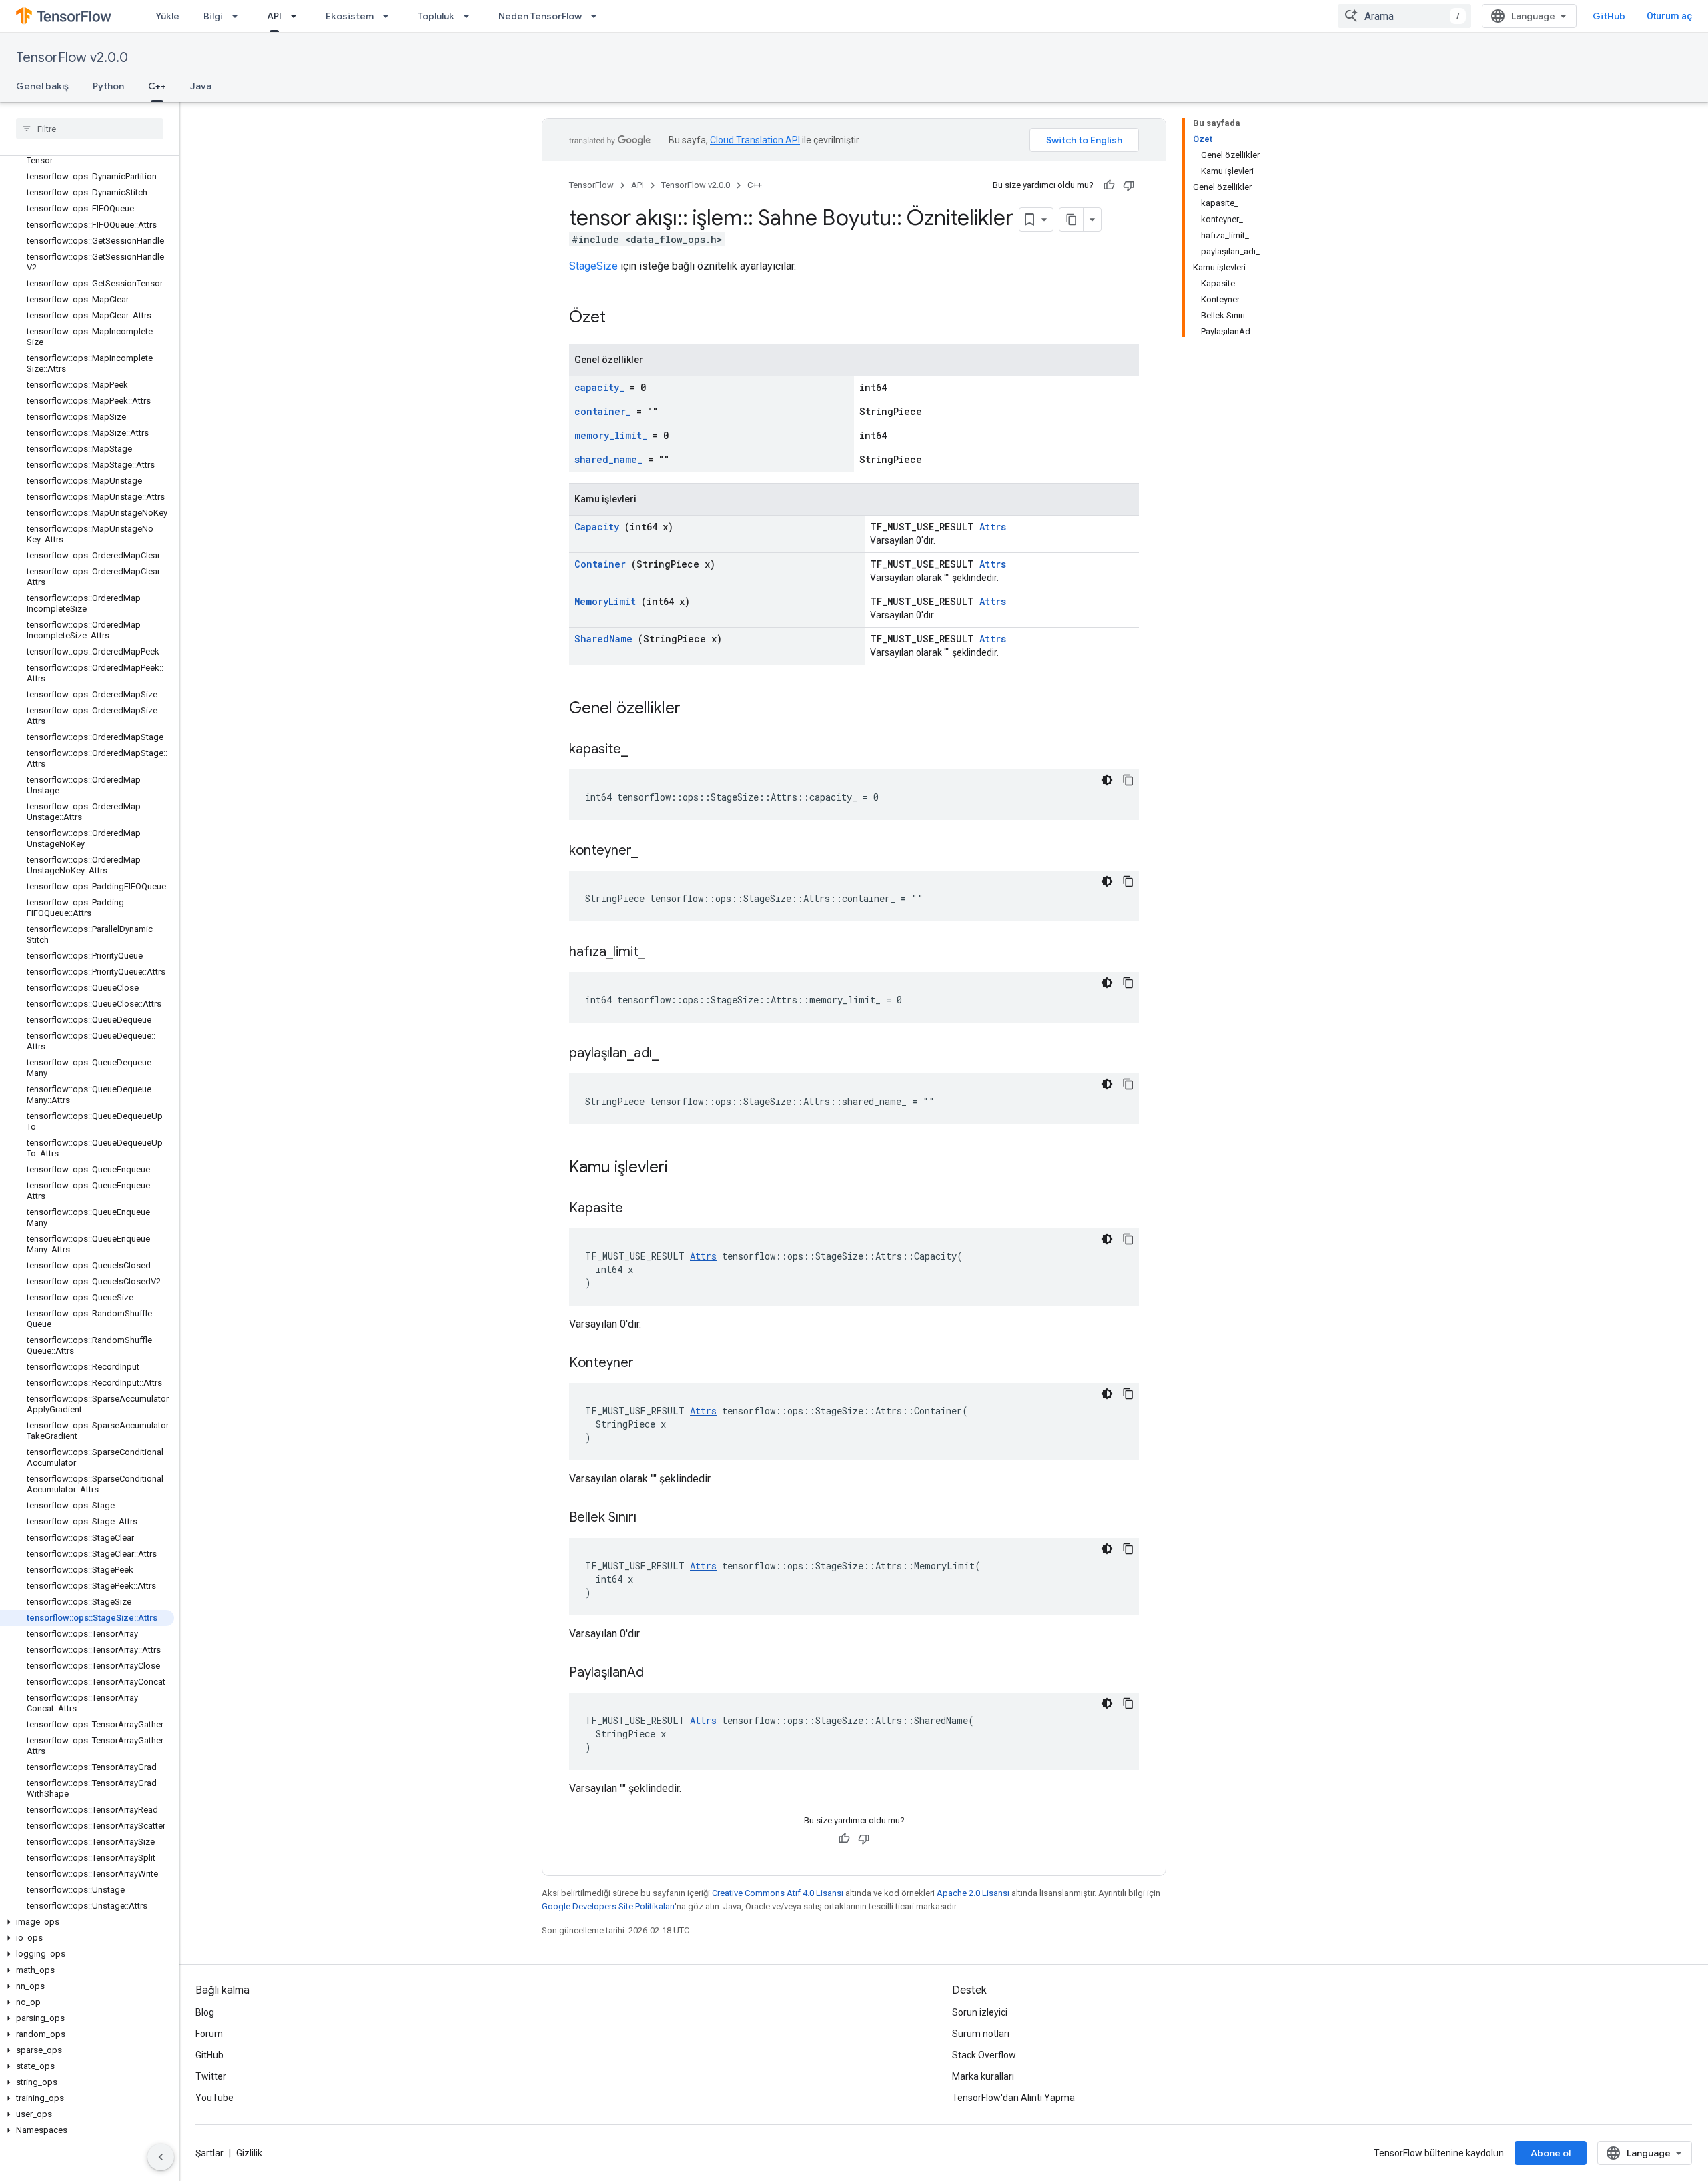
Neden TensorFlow (540, 16)
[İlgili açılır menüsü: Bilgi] (239, 16)
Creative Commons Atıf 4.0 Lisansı (778, 1893)
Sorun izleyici (980, 2012)
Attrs (993, 527)
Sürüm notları (981, 2034)
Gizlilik (249, 2153)
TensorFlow (591, 185)
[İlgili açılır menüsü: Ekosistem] (390, 16)
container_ (603, 411)
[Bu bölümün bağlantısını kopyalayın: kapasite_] (645, 750)
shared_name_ (608, 459)
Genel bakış (42, 86)
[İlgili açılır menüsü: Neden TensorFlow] (598, 16)
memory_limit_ (611, 435)
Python (108, 86)
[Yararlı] (1109, 185)
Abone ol (1551, 2153)
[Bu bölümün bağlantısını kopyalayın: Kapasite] (640, 1209)
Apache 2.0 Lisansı (973, 1893)
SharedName (603, 639)
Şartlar (209, 2153)
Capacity (597, 527)
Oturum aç (1669, 16)
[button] (87, 1922)
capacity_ (599, 387)
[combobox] (1404, 16)
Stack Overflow (984, 2055)
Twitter (211, 2076)
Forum (209, 2034)
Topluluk (436, 16)
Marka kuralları (983, 2076)
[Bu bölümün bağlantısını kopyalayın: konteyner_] (655, 851)
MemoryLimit (605, 601)
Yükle (167, 16)
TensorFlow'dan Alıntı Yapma (1013, 2098)
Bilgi (213, 16)
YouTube (215, 2098)
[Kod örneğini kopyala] (1128, 780)
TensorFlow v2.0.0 (72, 58)
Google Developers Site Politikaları (608, 1906)
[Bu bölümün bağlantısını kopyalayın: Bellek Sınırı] (653, 1518)
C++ (157, 86)
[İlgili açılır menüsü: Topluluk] (470, 16)
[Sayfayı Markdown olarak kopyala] (1072, 220)
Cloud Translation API (755, 140)
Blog (205, 2012)
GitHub (1609, 16)
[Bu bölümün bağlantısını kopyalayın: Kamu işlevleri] (685, 1168)
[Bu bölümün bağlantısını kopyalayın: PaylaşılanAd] (661, 1673)
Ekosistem (350, 16)
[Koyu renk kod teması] (1107, 780)
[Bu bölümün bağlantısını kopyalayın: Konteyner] (651, 1364)
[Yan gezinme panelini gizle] (161, 2157)
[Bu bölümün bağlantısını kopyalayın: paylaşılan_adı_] (675, 1054)
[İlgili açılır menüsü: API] (298, 16)
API (274, 16)
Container (600, 564)
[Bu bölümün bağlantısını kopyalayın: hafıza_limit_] (662, 953)
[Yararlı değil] (1129, 185)
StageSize (593, 266)
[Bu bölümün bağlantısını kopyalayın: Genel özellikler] (698, 709)
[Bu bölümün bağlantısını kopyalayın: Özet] (623, 318)
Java (201, 86)
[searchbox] (90, 129)
